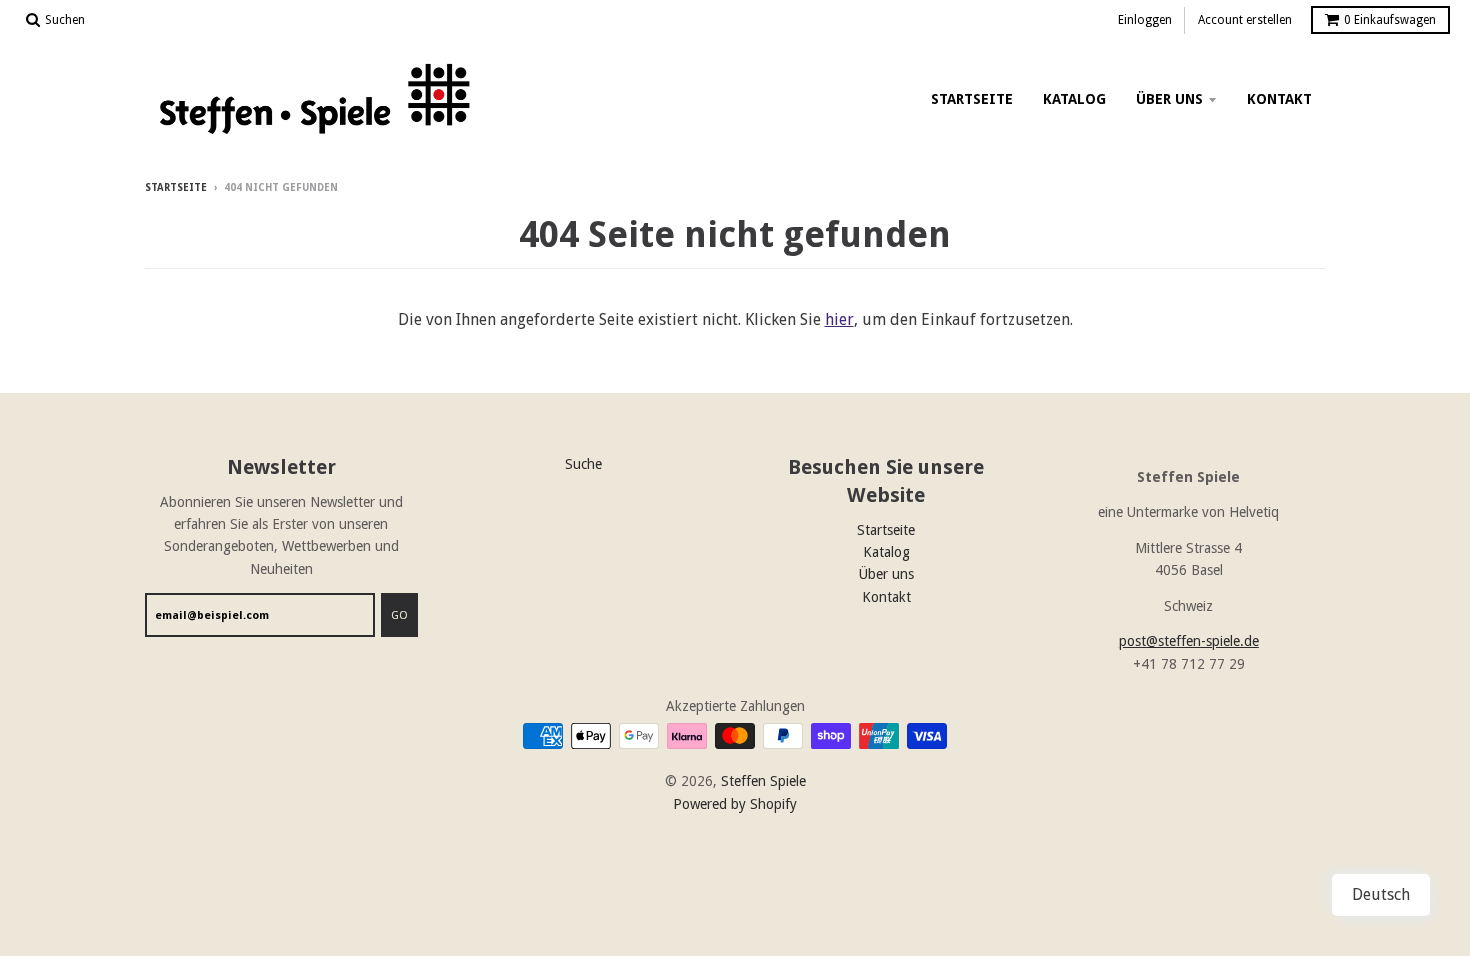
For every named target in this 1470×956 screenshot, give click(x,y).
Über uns (1169, 99)
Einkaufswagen (1390, 20)
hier (839, 319)
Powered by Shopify (735, 804)
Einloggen (1145, 20)
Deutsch (1381, 894)
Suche (583, 464)
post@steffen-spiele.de (1189, 641)
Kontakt (1279, 99)
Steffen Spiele (763, 781)
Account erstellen (1245, 20)
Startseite (972, 99)
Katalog (1074, 99)
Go (399, 615)
